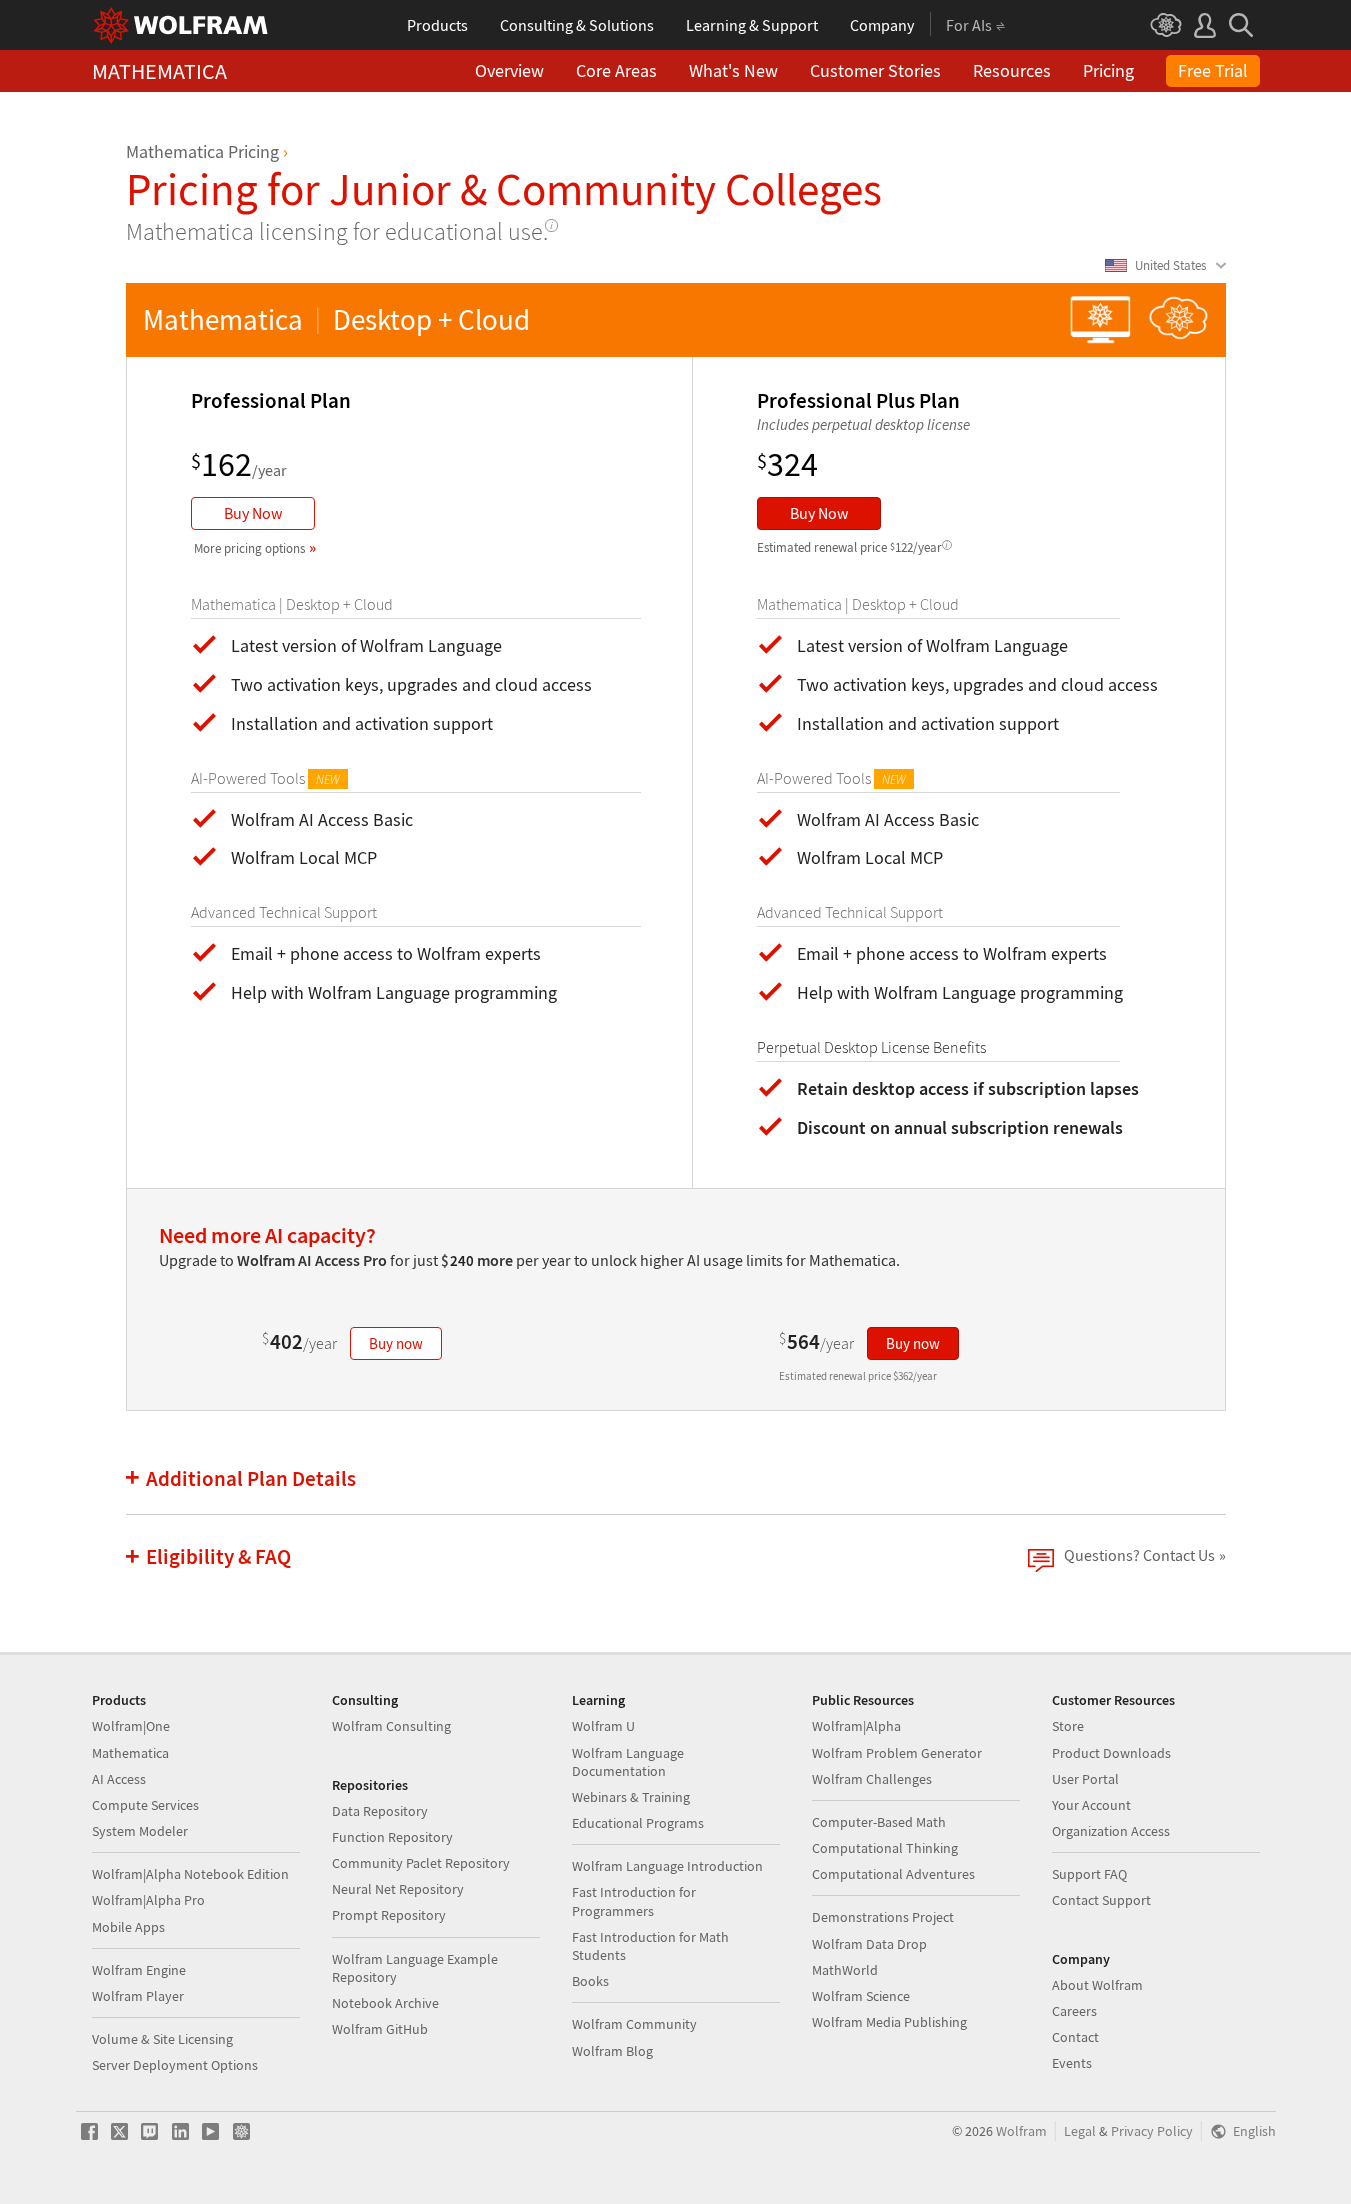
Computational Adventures (893, 1874)
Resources (1012, 70)
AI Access (119, 1779)
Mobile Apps (128, 1927)
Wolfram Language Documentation (628, 1762)
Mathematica (130, 1753)
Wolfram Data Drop (869, 1944)
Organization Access (1111, 1831)
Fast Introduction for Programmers (634, 1901)
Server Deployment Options (175, 2065)
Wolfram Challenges (872, 1779)
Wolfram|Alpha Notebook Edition (190, 1874)
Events (1072, 2063)
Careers (1074, 2011)
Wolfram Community (634, 2024)
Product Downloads (1111, 1753)
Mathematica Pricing (202, 152)
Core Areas (616, 70)
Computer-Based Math (879, 1822)
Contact (1075, 2037)
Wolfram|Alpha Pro (148, 1900)
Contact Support (1101, 1900)
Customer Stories (875, 70)
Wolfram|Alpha (856, 1726)
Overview (509, 70)
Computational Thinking (885, 1848)
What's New (733, 70)
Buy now (396, 1343)
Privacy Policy (1152, 2131)
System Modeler (140, 1831)
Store (1068, 1726)
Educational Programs (638, 1823)
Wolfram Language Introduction (667, 1866)
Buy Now (253, 513)
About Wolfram (1097, 1985)
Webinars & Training (631, 1797)
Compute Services (145, 1805)
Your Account (1091, 1805)
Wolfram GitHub (380, 2029)
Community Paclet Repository (421, 1863)
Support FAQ (1089, 1874)
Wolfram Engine (139, 1970)
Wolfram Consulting (391, 1726)
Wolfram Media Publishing (889, 2022)
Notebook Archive (385, 2003)
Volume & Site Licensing (162, 2039)
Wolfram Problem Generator (897, 1753)
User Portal (1085, 1779)
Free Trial (1213, 70)
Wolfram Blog (612, 2051)
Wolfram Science (861, 1996)
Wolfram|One (131, 1726)
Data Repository (380, 1811)
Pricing (1108, 70)
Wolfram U (603, 1726)
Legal (1080, 2131)
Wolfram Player (138, 1996)
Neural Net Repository (398, 1889)
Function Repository (392, 1837)
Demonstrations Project (883, 1917)
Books (590, 1981)
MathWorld (845, 1970)
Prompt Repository (389, 1915)
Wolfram (1021, 2131)
